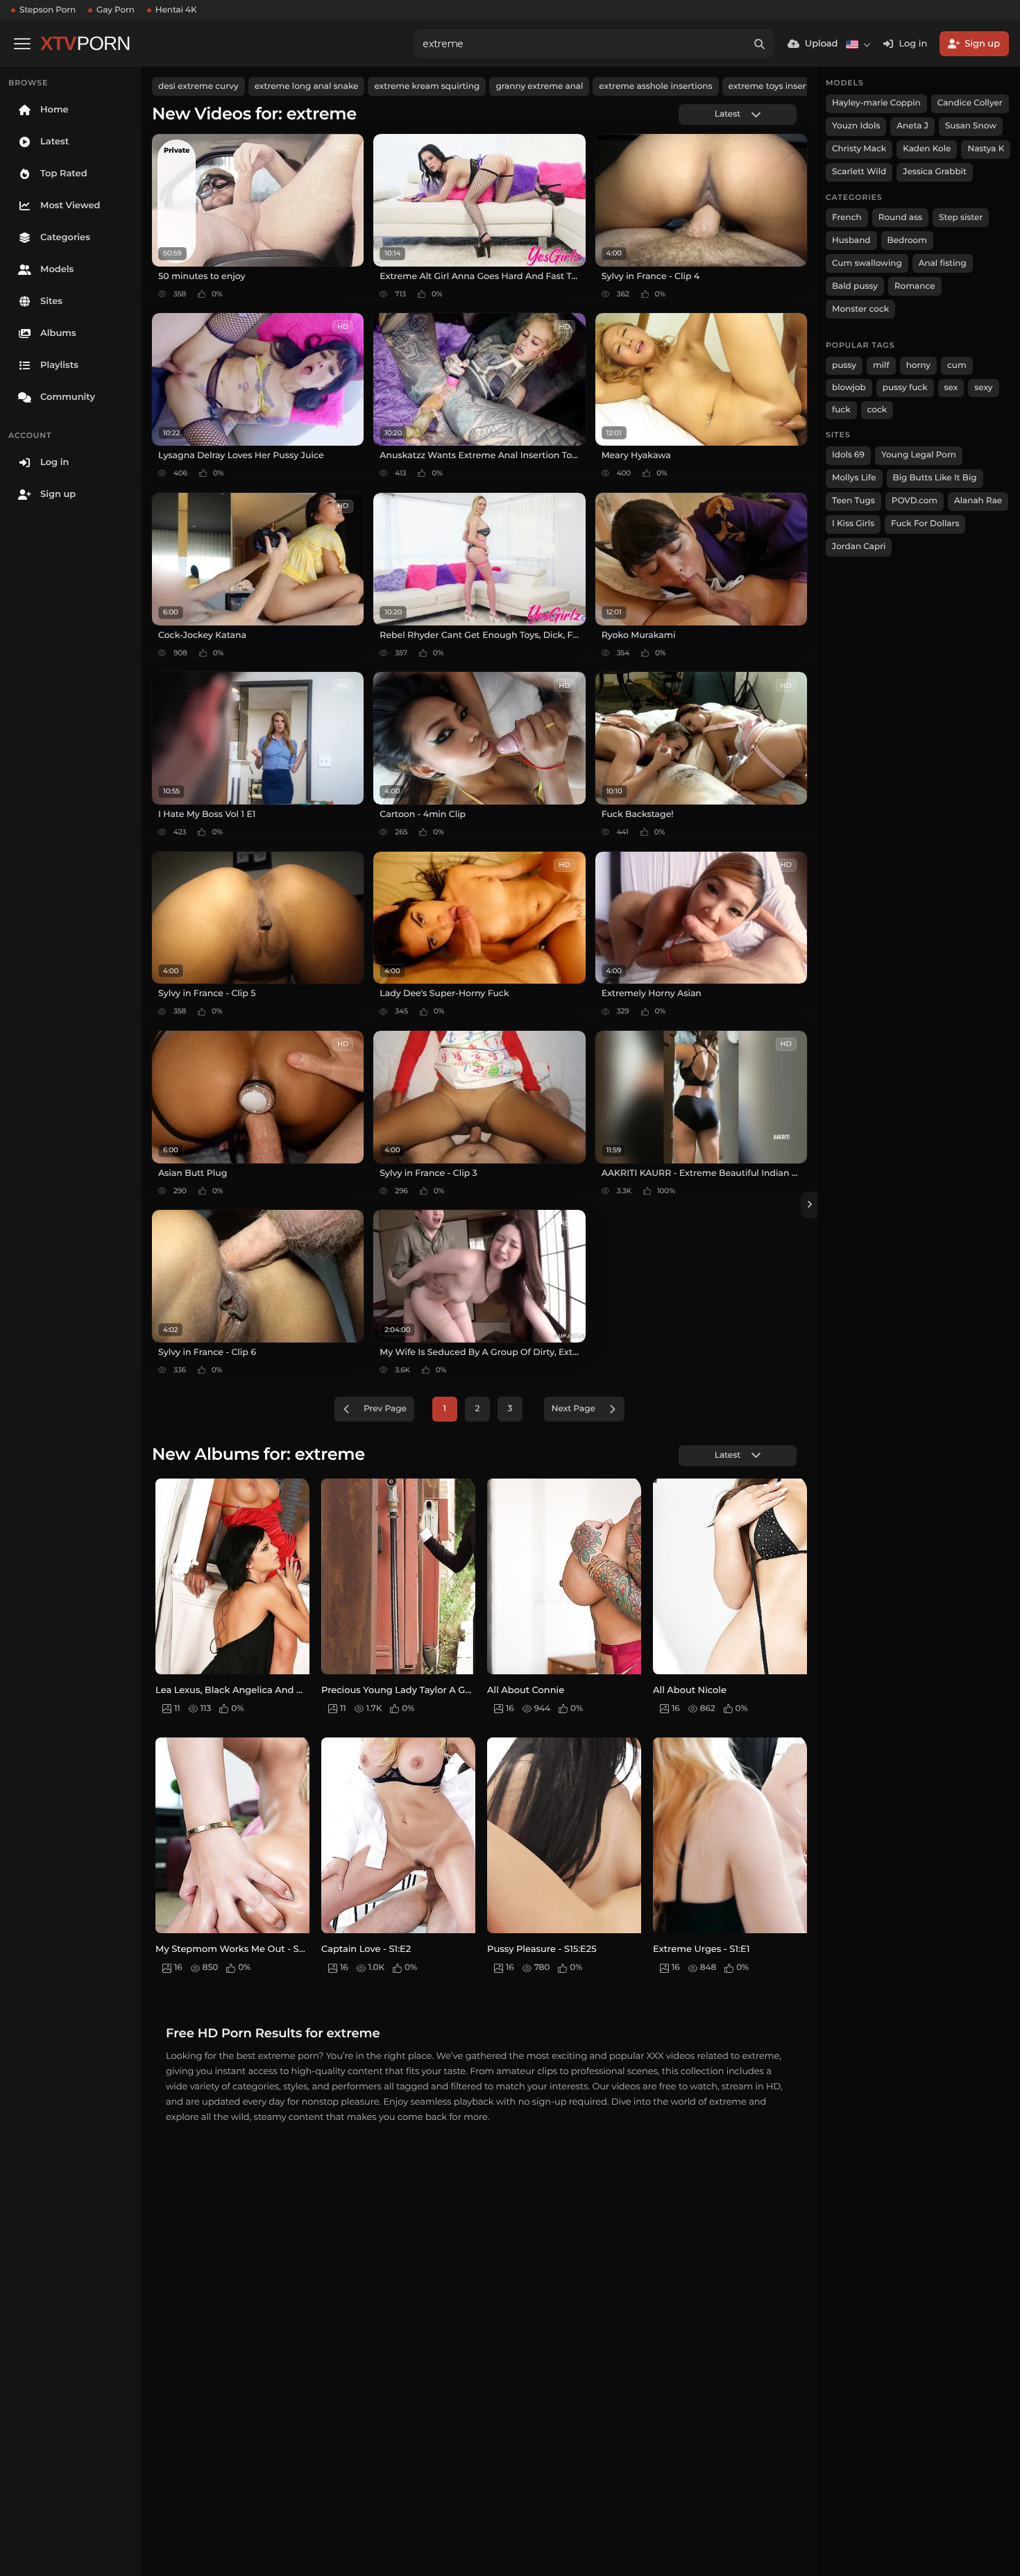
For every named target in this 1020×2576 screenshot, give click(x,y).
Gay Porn (116, 10)
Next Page (573, 1409)
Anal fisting (943, 263)
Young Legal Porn (919, 455)
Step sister (961, 218)
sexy (983, 388)
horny (918, 365)
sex (951, 388)
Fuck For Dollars (925, 524)
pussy (844, 365)
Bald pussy (855, 286)
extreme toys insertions (778, 86)
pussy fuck (905, 388)
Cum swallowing (867, 263)
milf (881, 365)
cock (877, 410)
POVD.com (915, 501)
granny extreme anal (539, 86)
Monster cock (860, 309)
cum (957, 365)
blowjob (849, 388)
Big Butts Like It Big (935, 478)
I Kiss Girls (853, 524)
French (847, 218)
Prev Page (385, 1409)
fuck (841, 410)
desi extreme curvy (198, 86)
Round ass (900, 218)
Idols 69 (848, 455)
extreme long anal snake (307, 86)
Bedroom (907, 241)
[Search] (760, 44)
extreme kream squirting (427, 86)
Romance (915, 286)
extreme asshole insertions (655, 86)
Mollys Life (854, 478)
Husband (851, 241)
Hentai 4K (176, 10)
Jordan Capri (859, 547)
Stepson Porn (48, 10)
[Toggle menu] (22, 44)
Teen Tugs (853, 501)
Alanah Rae (978, 501)
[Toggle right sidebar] (809, 1205)
